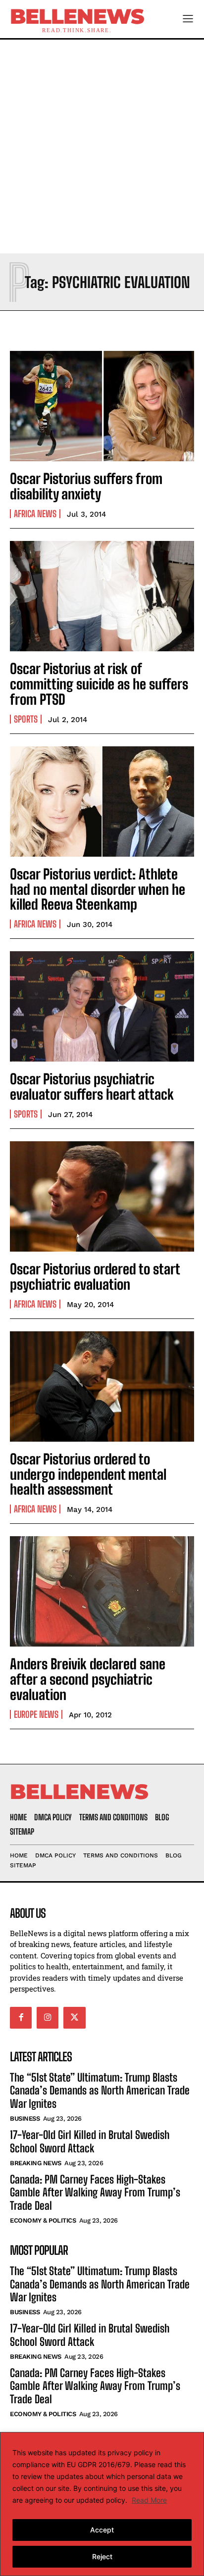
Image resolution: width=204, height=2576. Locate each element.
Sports (26, 719)
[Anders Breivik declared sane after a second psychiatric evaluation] (102, 1591)
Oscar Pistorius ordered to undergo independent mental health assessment (88, 1474)
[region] (102, 2504)
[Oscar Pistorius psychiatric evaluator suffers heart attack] (102, 1006)
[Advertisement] (102, 146)
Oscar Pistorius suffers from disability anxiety (86, 486)
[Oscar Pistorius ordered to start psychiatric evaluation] (102, 1196)
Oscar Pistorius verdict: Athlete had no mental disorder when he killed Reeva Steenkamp (98, 889)
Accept (102, 2530)
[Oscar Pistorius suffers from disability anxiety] (102, 406)
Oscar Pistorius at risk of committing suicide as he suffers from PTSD (99, 684)
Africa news (35, 514)
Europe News (36, 1714)
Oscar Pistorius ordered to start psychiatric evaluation (95, 1277)
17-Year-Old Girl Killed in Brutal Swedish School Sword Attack (90, 2141)
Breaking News (36, 2163)
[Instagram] (48, 2018)
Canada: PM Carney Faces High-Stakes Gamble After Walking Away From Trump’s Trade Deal (95, 2192)
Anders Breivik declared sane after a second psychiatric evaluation (88, 1679)
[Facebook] (21, 2018)
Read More (149, 2500)
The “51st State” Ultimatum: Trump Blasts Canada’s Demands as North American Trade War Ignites (100, 2090)
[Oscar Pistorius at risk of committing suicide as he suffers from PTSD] (102, 596)
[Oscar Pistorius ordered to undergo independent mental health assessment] (102, 1386)
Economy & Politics (43, 2220)
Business (25, 2118)
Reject (102, 2556)
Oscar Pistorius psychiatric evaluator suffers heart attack (92, 1087)
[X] (74, 2018)
